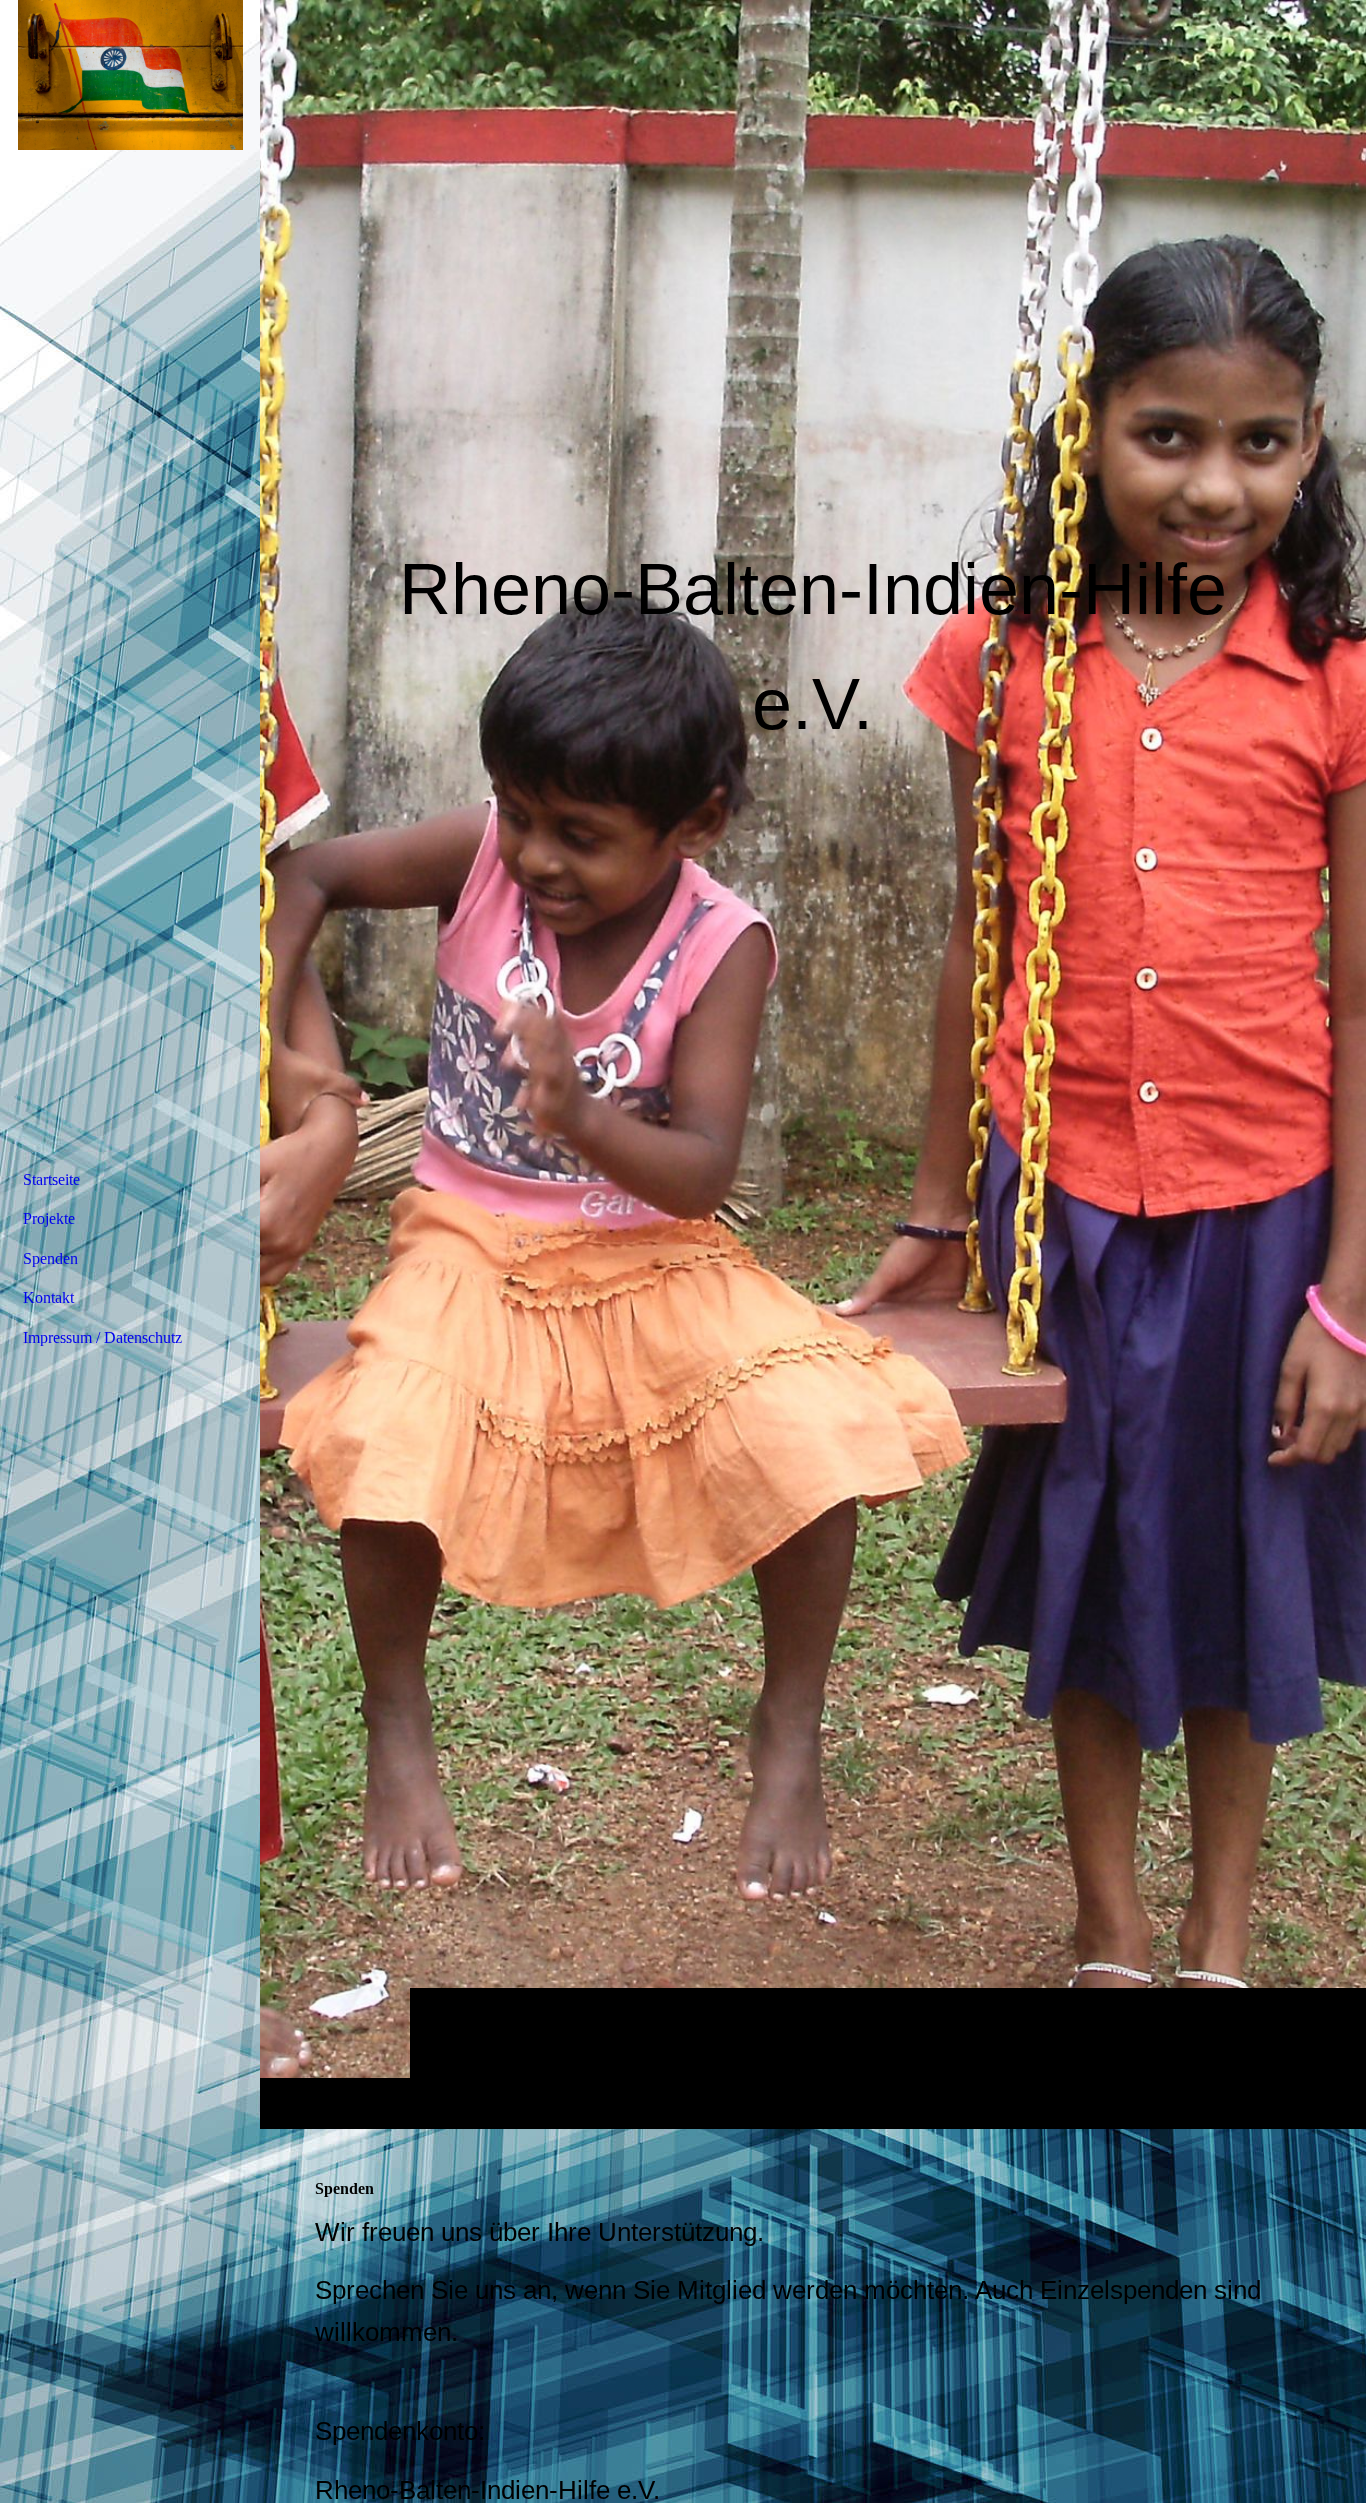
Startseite (51, 1179)
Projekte (49, 1218)
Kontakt (48, 1297)
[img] (813, 1064)
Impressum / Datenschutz (102, 1337)
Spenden (50, 1258)
